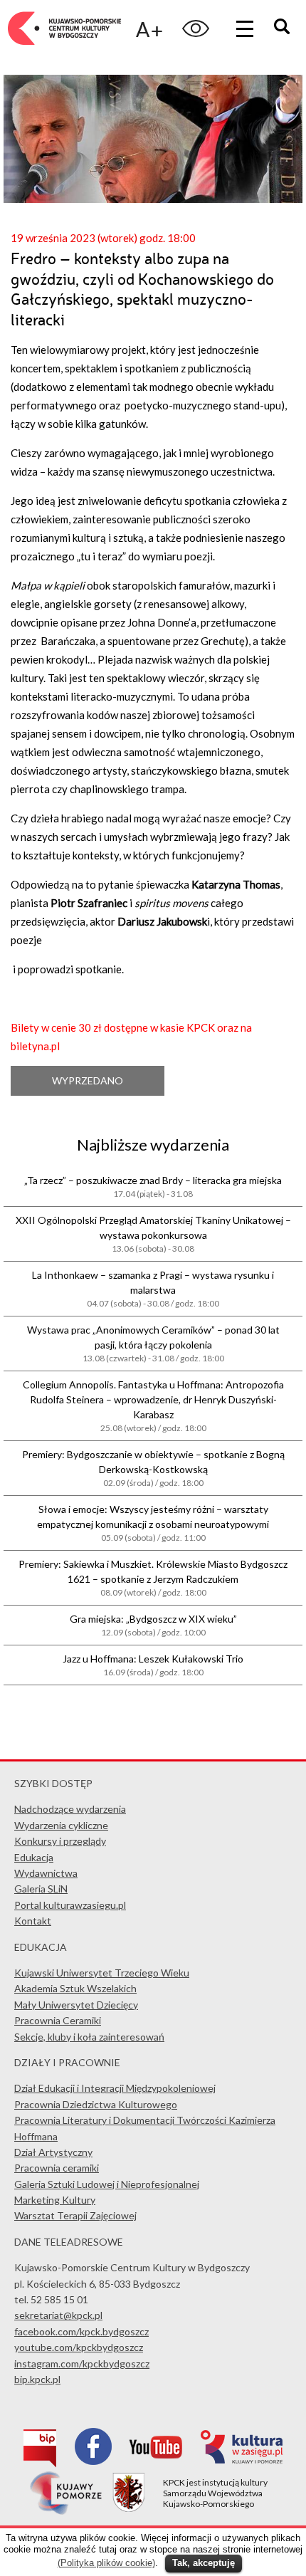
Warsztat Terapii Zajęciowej (75, 2215)
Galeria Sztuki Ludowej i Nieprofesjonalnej (107, 2184)
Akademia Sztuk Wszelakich (75, 1988)
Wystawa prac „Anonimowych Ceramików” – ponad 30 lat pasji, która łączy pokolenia (153, 1344)
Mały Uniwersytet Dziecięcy (76, 2005)
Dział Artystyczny (53, 2152)
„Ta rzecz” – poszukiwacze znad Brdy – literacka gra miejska (153, 1187)
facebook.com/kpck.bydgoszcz (81, 2331)
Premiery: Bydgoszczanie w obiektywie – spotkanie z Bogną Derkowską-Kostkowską (153, 1468)
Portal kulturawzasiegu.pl (70, 1905)
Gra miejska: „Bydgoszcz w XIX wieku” (153, 1625)
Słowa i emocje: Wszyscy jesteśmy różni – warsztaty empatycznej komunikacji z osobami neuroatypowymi (153, 1523)
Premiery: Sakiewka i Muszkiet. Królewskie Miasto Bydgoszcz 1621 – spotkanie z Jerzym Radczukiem (153, 1578)
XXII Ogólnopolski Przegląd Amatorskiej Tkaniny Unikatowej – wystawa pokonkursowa (153, 1234)
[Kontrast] (196, 28)
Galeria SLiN (41, 1889)
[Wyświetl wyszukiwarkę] (284, 28)
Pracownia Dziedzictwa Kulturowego (96, 2104)
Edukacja (34, 1857)
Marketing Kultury (55, 2200)
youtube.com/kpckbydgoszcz (79, 2347)
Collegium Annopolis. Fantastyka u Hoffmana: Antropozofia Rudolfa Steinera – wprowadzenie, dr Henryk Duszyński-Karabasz (153, 1406)
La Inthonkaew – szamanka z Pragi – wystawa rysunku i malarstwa (153, 1289)
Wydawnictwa (46, 1873)
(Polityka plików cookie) (106, 2563)
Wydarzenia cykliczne (61, 1825)
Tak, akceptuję (204, 2563)
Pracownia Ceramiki (58, 2020)
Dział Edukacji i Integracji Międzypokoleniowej (115, 2088)
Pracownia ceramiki (57, 2168)
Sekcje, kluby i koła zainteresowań (89, 2037)
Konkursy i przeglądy (60, 1841)
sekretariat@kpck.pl (58, 2315)
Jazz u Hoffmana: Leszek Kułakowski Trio (153, 1665)
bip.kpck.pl (37, 2379)
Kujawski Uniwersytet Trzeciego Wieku (102, 1973)
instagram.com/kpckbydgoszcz (82, 2363)
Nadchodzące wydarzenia (70, 1809)
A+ (149, 29)
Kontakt (33, 1921)
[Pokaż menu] (245, 28)
